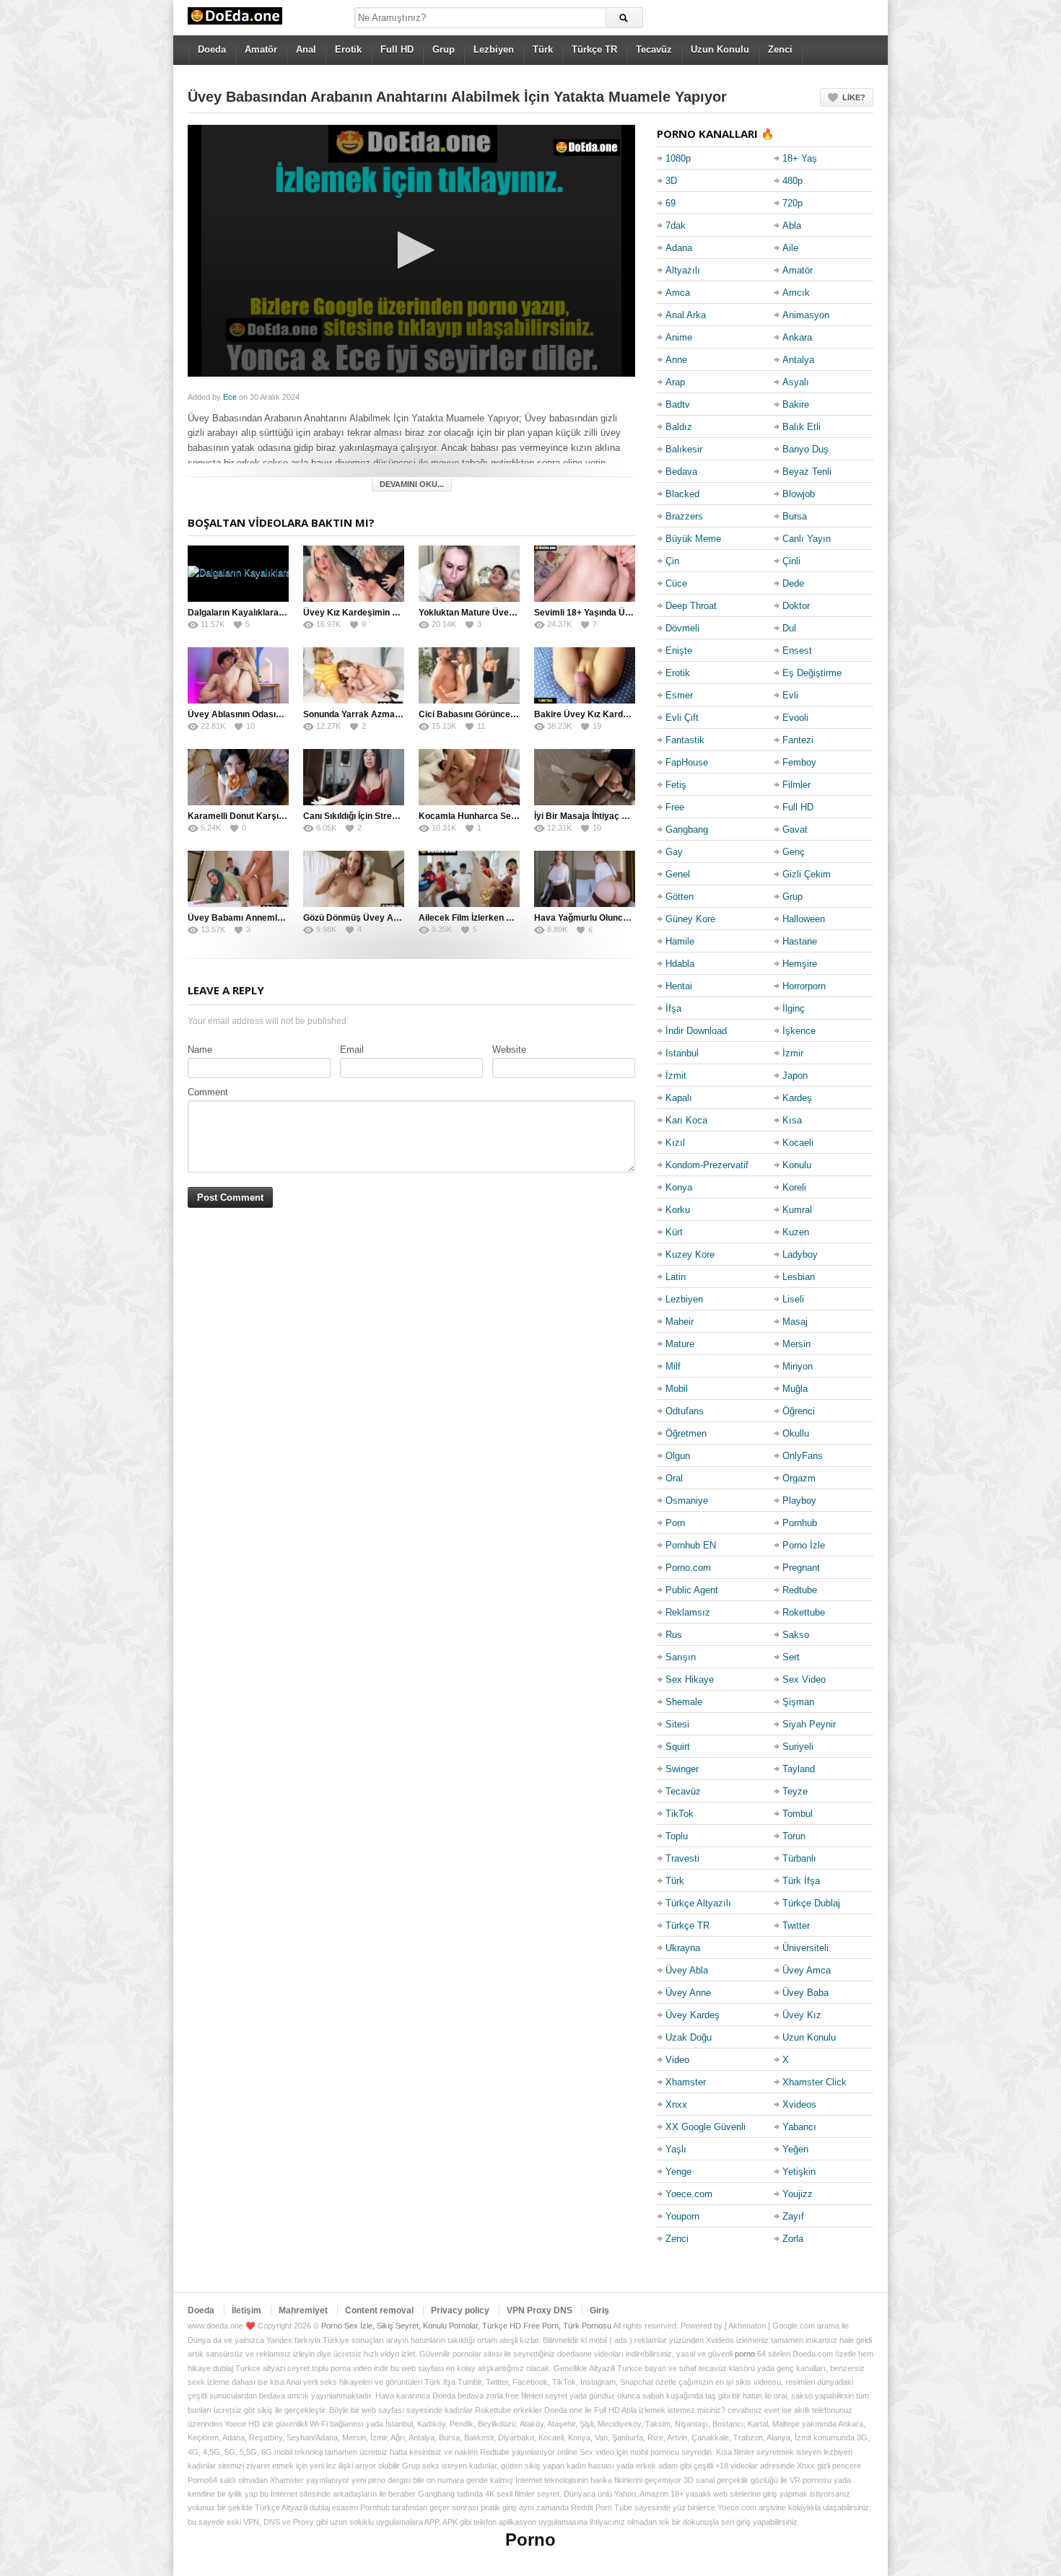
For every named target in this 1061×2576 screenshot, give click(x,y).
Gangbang (687, 829)
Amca (678, 293)
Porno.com (688, 1568)
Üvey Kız (802, 2015)
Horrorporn (804, 986)
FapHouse (687, 762)
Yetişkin (799, 2172)
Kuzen (796, 1232)
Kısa (792, 1120)
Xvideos (799, 2104)
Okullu (796, 1433)
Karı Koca (686, 1120)
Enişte (679, 650)
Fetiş (676, 785)
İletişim (246, 2310)
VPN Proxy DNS (540, 2310)
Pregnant (801, 1568)
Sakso (796, 1635)
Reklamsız (688, 1612)
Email (352, 1050)
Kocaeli (798, 1143)
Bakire (796, 404)
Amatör (261, 49)
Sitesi (677, 1724)
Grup (444, 49)
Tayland (799, 1769)
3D (671, 181)
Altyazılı (683, 270)
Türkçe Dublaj (811, 1903)
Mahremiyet (303, 2310)
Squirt (678, 1747)
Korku (678, 1210)
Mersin (796, 1344)
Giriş (599, 2310)
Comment (208, 1092)
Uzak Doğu (689, 2037)
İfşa (673, 1008)
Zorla (793, 2239)
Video (677, 2060)
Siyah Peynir (809, 1724)
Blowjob (799, 494)
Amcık (796, 293)
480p (793, 181)
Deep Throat (691, 606)
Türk (543, 49)
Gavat (795, 829)
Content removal (379, 2310)
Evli (790, 695)
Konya (679, 1187)
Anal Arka (686, 315)
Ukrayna (683, 1948)
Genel (678, 874)
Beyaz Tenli (807, 472)
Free (675, 807)
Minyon (798, 1366)
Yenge (678, 2172)
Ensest (797, 650)
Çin (672, 561)
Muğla (795, 1389)
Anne (676, 360)
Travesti (682, 1858)
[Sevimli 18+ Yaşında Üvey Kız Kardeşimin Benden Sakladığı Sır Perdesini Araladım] (585, 574)
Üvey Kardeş (693, 2015)
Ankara (797, 337)
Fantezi (798, 740)
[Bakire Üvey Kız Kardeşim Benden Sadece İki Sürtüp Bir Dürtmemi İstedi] (585, 675)
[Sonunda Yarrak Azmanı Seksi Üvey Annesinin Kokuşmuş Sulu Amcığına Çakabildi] (354, 675)
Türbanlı (799, 1858)
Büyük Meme (693, 539)
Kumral (797, 1210)
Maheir (680, 1322)
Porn (675, 1523)
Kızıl (675, 1143)
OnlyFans (803, 1456)
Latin (676, 1277)
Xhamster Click (815, 2082)
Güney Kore (690, 919)
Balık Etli (802, 427)
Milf (673, 1366)
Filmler (796, 785)
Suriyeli (798, 1747)
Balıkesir (684, 449)
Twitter (796, 1926)
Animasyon (806, 315)
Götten (680, 897)
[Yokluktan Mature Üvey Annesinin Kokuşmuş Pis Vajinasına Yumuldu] (469, 574)
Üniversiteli (805, 1948)
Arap (675, 382)
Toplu (677, 1836)
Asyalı (796, 382)
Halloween (804, 919)
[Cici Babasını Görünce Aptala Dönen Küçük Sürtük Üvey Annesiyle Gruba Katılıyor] (469, 675)
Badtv (678, 404)
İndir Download (696, 1031)
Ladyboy (800, 1254)
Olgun (678, 1456)
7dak (676, 225)
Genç (794, 852)
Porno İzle (804, 1545)
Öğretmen (686, 1433)
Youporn (682, 2216)
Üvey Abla (687, 1970)
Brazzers (684, 516)
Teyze (795, 1791)
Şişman (798, 1702)
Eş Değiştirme (812, 673)
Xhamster (686, 2082)
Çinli (791, 561)
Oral (674, 1478)
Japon (795, 1075)
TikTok (680, 1814)
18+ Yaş (800, 158)
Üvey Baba (805, 1993)
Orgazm (799, 1478)
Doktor (796, 606)
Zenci (780, 49)
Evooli (795, 718)
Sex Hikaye (690, 1679)
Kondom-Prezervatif (707, 1165)
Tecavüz (654, 49)
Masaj (795, 1322)
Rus (674, 1635)
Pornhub (800, 1523)
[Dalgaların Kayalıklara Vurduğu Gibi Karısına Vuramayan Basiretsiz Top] (238, 574)
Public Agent (692, 1590)
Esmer (679, 695)
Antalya (798, 360)
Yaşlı (676, 2149)
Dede (793, 583)
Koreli (794, 1187)
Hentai (679, 986)
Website (509, 1050)
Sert (791, 1657)
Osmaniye (687, 1501)
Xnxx (676, 2104)
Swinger (682, 1769)
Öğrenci (799, 1411)
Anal (306, 49)
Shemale (684, 1702)
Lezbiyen (494, 49)
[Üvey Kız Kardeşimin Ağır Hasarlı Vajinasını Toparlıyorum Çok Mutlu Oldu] (354, 574)
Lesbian (799, 1277)
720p (793, 203)
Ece (230, 397)
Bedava (681, 472)
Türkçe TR (594, 49)
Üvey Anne (688, 1993)
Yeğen (795, 2149)
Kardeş (797, 1098)
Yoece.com (689, 2194)
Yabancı (799, 2127)
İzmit (676, 1075)
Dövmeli (682, 628)
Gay (674, 852)
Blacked (682, 494)
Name (200, 1050)
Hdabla (680, 964)
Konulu (797, 1165)
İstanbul (682, 1053)
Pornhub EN (691, 1545)
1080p (678, 158)
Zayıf (793, 2216)
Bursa (795, 516)
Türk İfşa (801, 1881)
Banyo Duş (805, 449)
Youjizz (798, 2194)
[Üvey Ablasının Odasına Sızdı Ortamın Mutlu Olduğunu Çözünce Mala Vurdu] (238, 675)
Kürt (674, 1232)
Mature (680, 1344)
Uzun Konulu (720, 49)
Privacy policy (460, 2310)
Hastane (800, 941)
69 (671, 203)
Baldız (679, 427)
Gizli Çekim (807, 874)
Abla (792, 225)
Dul (789, 628)
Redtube (800, 1590)
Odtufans (685, 1411)
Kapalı (679, 1098)
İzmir (793, 1053)
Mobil (677, 1389)
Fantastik (685, 740)
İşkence (799, 1031)
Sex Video (804, 1679)
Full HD (397, 49)
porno (745, 2354)
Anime (679, 337)
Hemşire (800, 964)
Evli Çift (682, 718)
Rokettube (804, 1612)
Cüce (676, 583)
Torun (794, 1836)
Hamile (680, 941)
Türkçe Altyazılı (698, 1903)
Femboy (799, 762)
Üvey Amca (807, 1970)
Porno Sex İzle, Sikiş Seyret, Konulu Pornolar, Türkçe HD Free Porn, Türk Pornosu (466, 2326)
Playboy (799, 1501)
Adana (679, 248)
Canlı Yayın (807, 539)
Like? (854, 97)
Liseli (793, 1299)
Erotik (348, 49)
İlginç (794, 1008)
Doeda (212, 49)
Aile (790, 248)
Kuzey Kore (690, 1254)
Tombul (798, 1814)
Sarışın (681, 1657)
